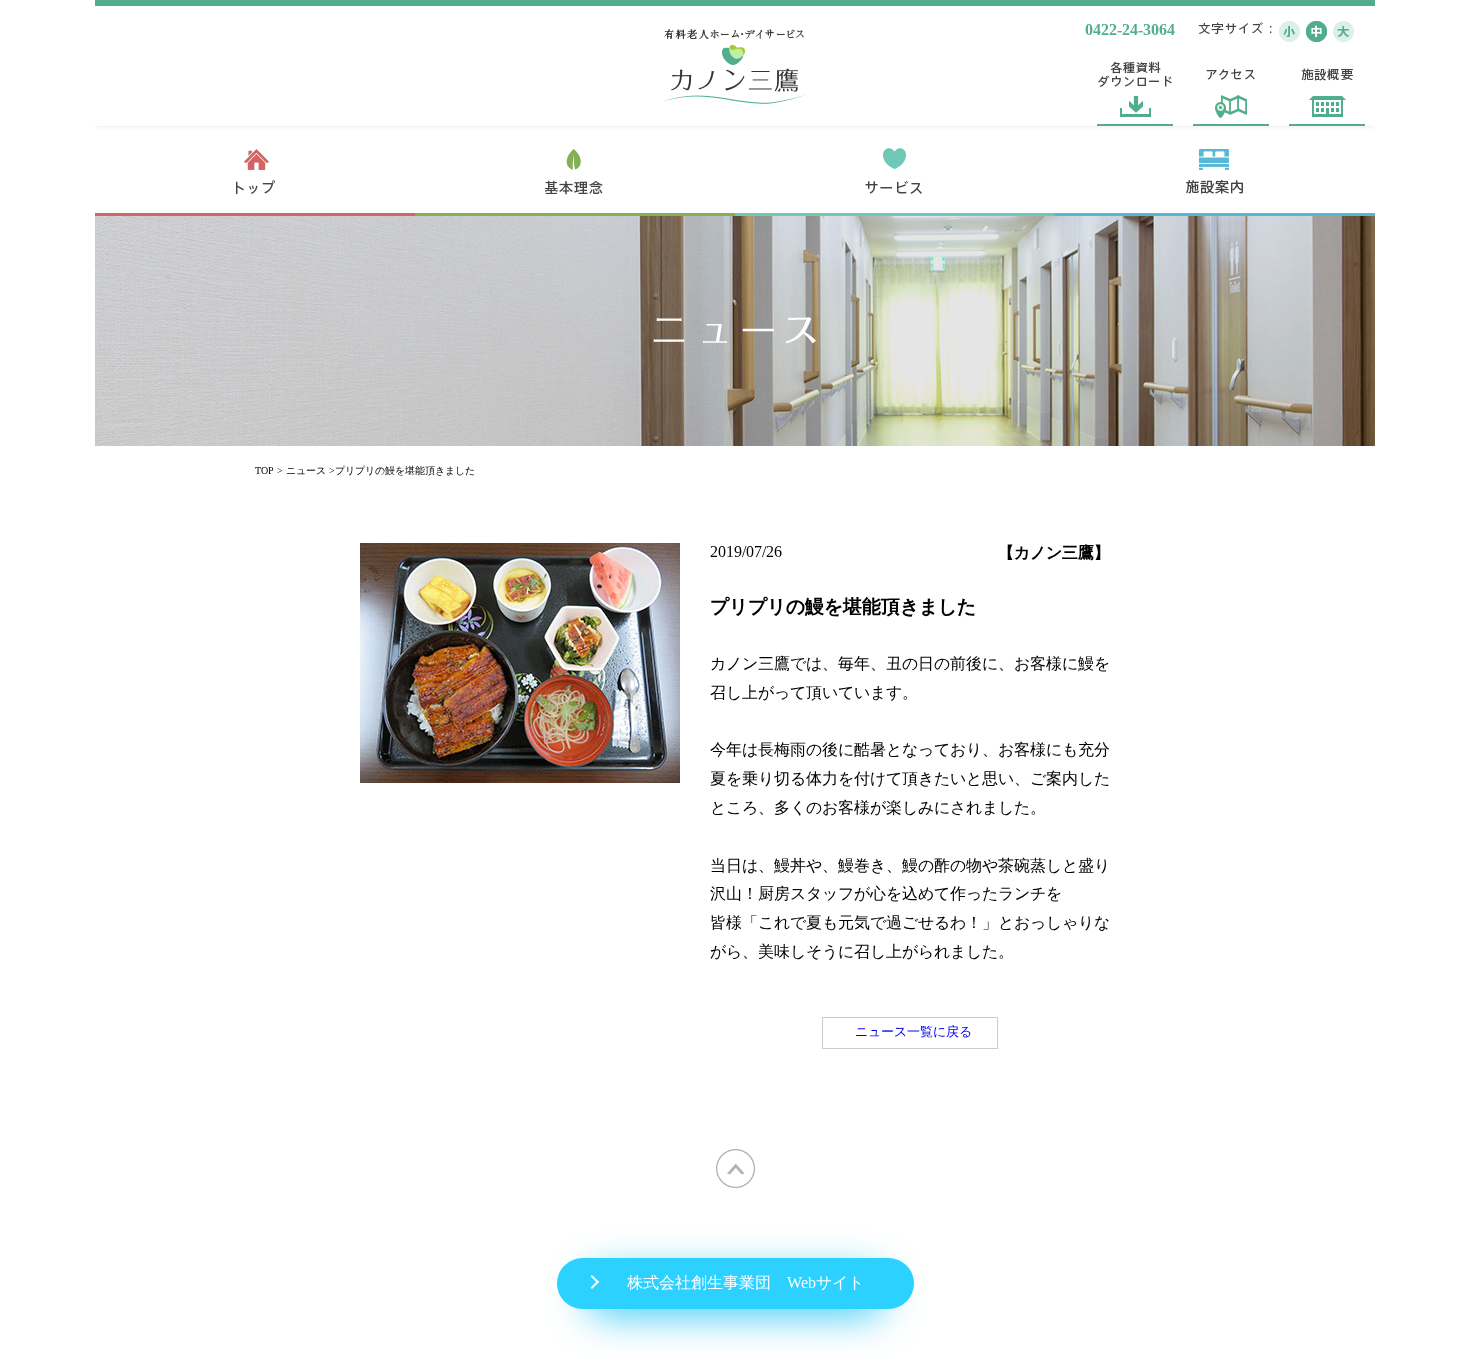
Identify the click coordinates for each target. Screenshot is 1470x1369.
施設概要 (1327, 88)
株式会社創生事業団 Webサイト (745, 1282)
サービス (895, 171)
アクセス (1231, 88)
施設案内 (1215, 171)
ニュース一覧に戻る (913, 1032)
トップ (255, 171)
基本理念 (575, 171)
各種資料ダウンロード (1135, 88)
